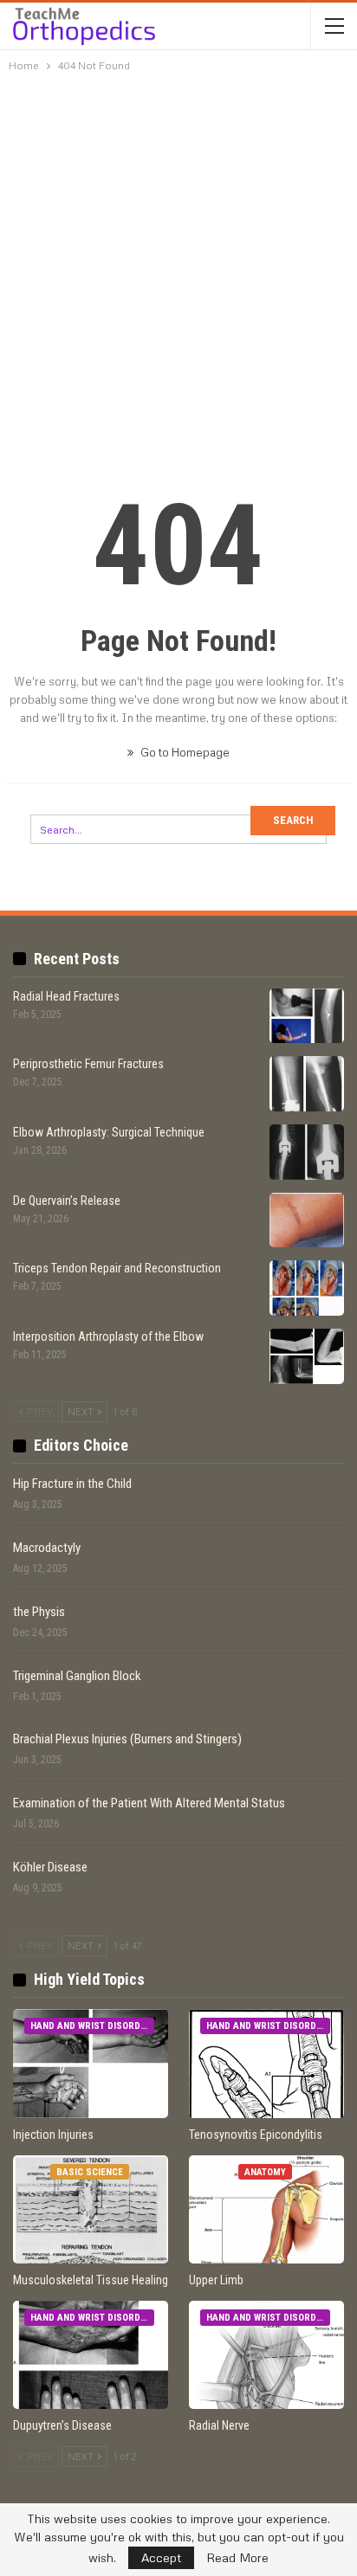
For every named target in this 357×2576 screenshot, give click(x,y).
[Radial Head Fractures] (307, 1016)
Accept (161, 2557)
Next (82, 1411)
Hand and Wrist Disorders (92, 2026)
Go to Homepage (184, 752)
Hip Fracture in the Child (72, 1484)
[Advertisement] (178, 266)
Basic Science (90, 2172)
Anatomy (265, 2172)
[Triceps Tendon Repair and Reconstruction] (307, 1288)
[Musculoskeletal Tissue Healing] (91, 2209)
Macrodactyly (47, 1548)
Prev (39, 1411)
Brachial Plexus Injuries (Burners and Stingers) (127, 1739)
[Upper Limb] (266, 2209)
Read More (237, 2558)
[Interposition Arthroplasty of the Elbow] (307, 1356)
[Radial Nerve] (266, 2355)
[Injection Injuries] (91, 2063)
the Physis (39, 1612)
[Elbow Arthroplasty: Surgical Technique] (307, 1152)
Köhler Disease (50, 1867)
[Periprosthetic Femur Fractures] (307, 1084)
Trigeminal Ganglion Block (77, 1676)
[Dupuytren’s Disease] (91, 2355)
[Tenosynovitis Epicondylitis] (266, 2063)
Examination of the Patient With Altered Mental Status (149, 1803)
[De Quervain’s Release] (307, 1220)
